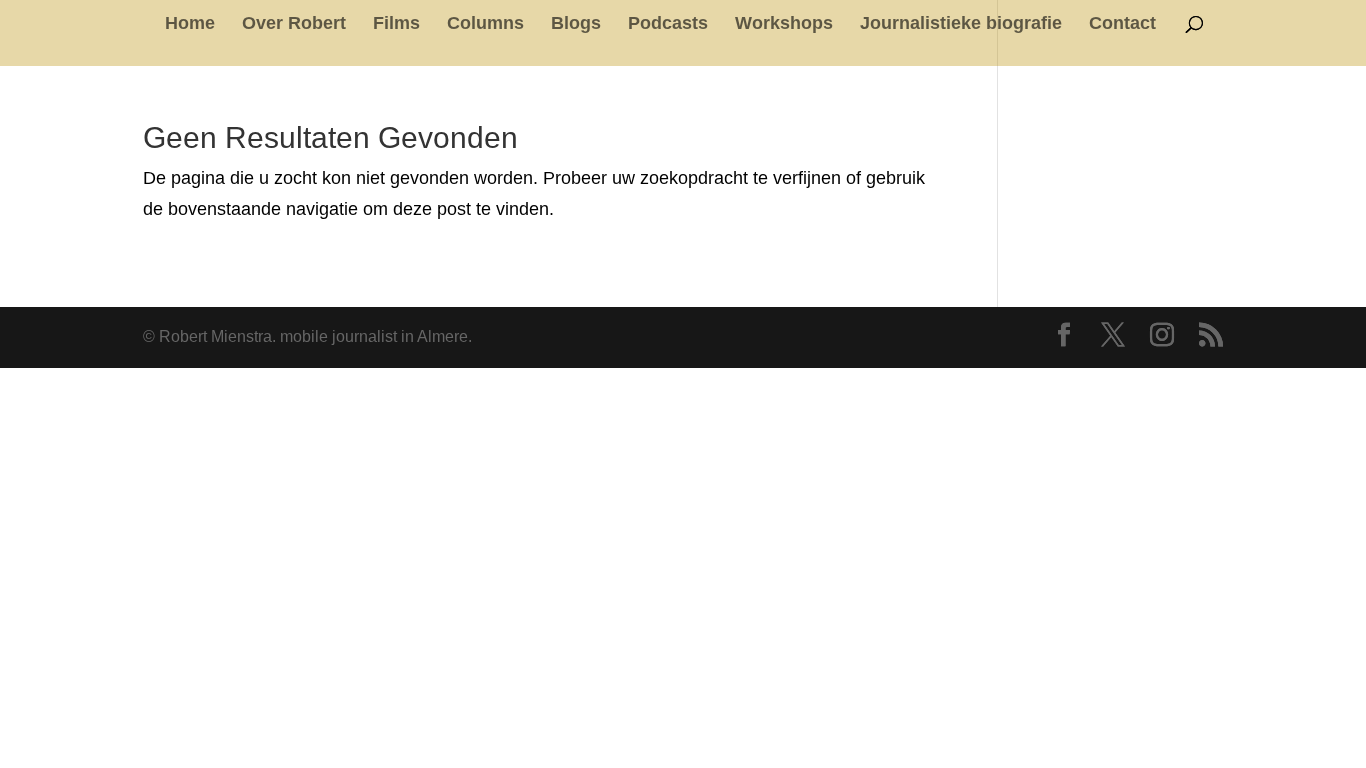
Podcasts (668, 24)
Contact (1122, 24)
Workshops (784, 24)
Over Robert (294, 24)
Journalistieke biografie (961, 24)
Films (396, 24)
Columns (485, 24)
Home (190, 24)
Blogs (576, 24)
